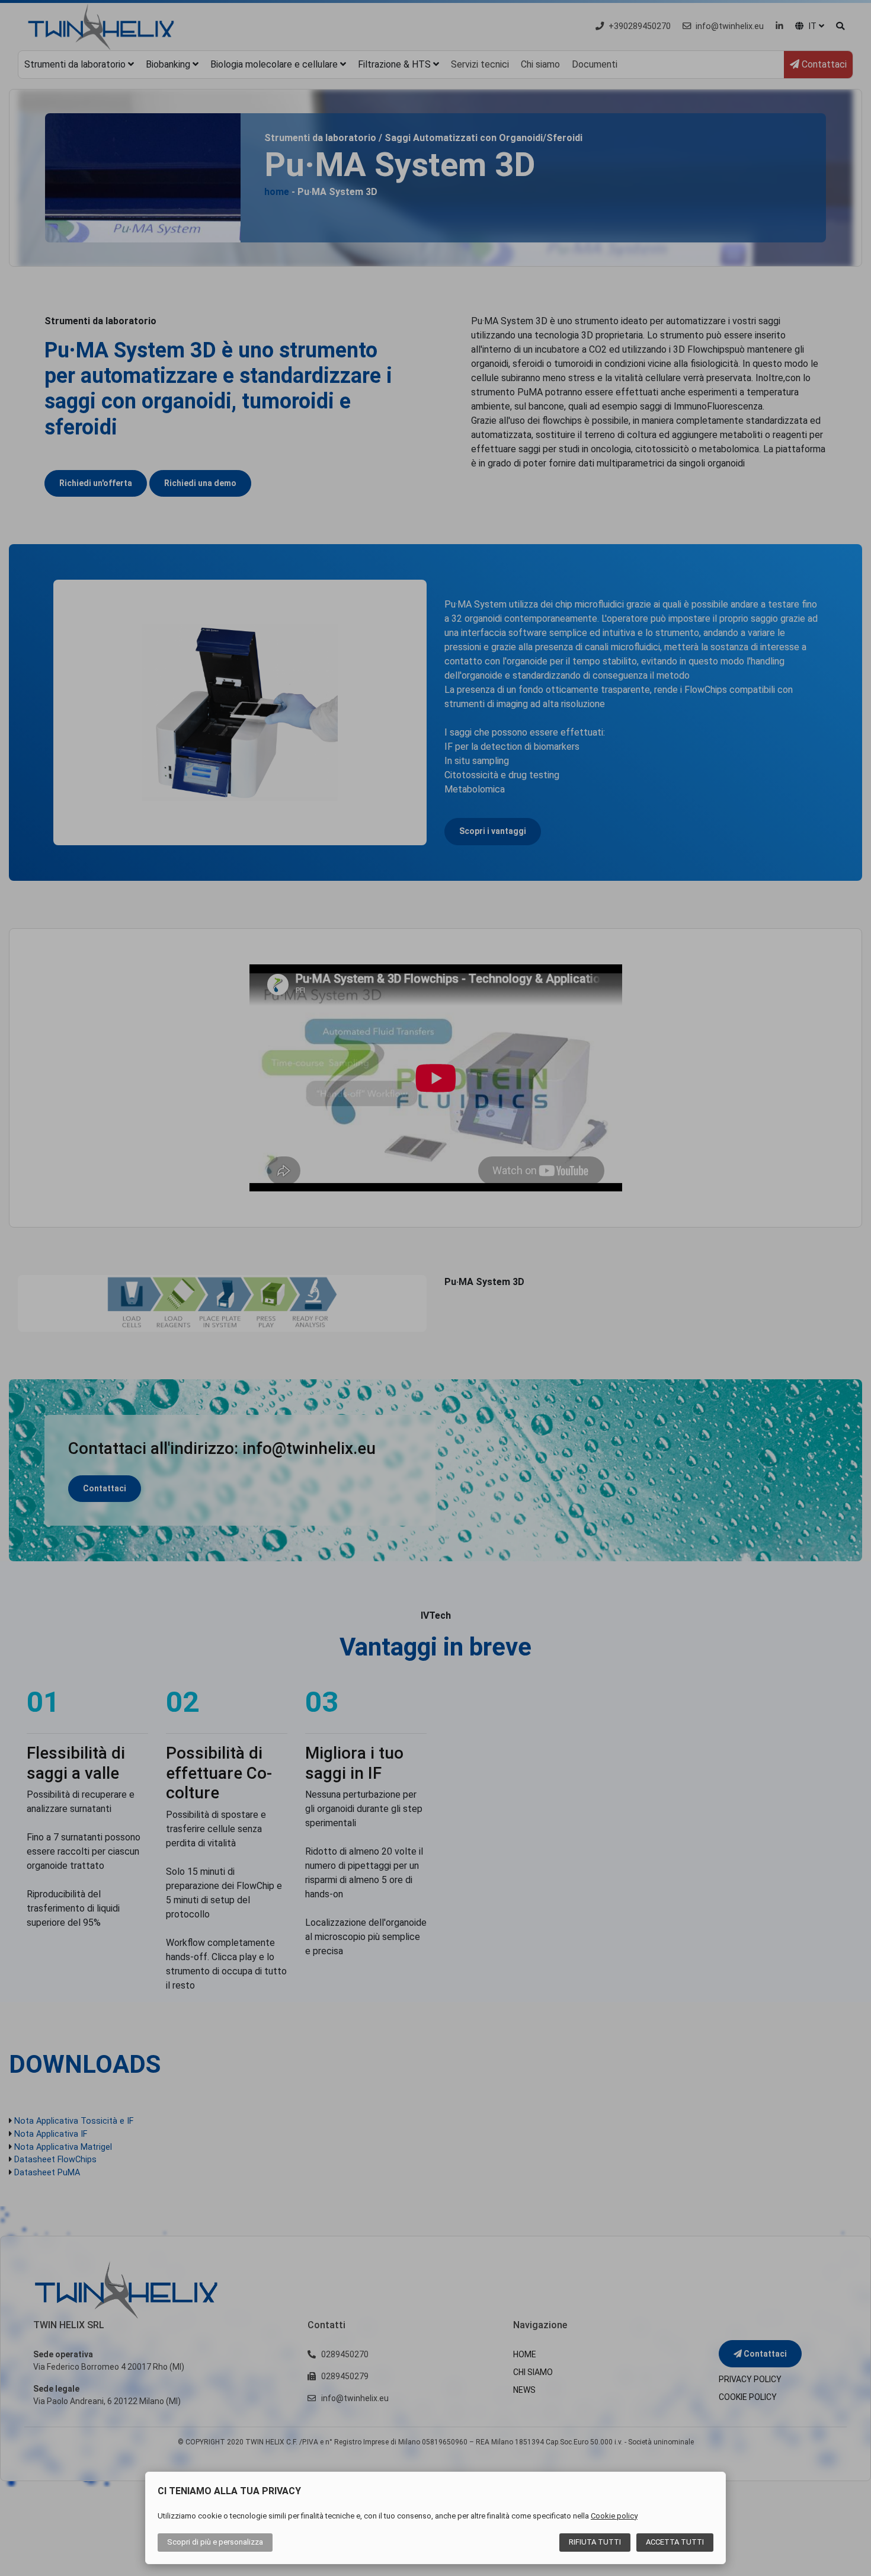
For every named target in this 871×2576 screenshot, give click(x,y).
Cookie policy (614, 2516)
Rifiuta (595, 2542)
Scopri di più (215, 2542)
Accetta (675, 2542)
